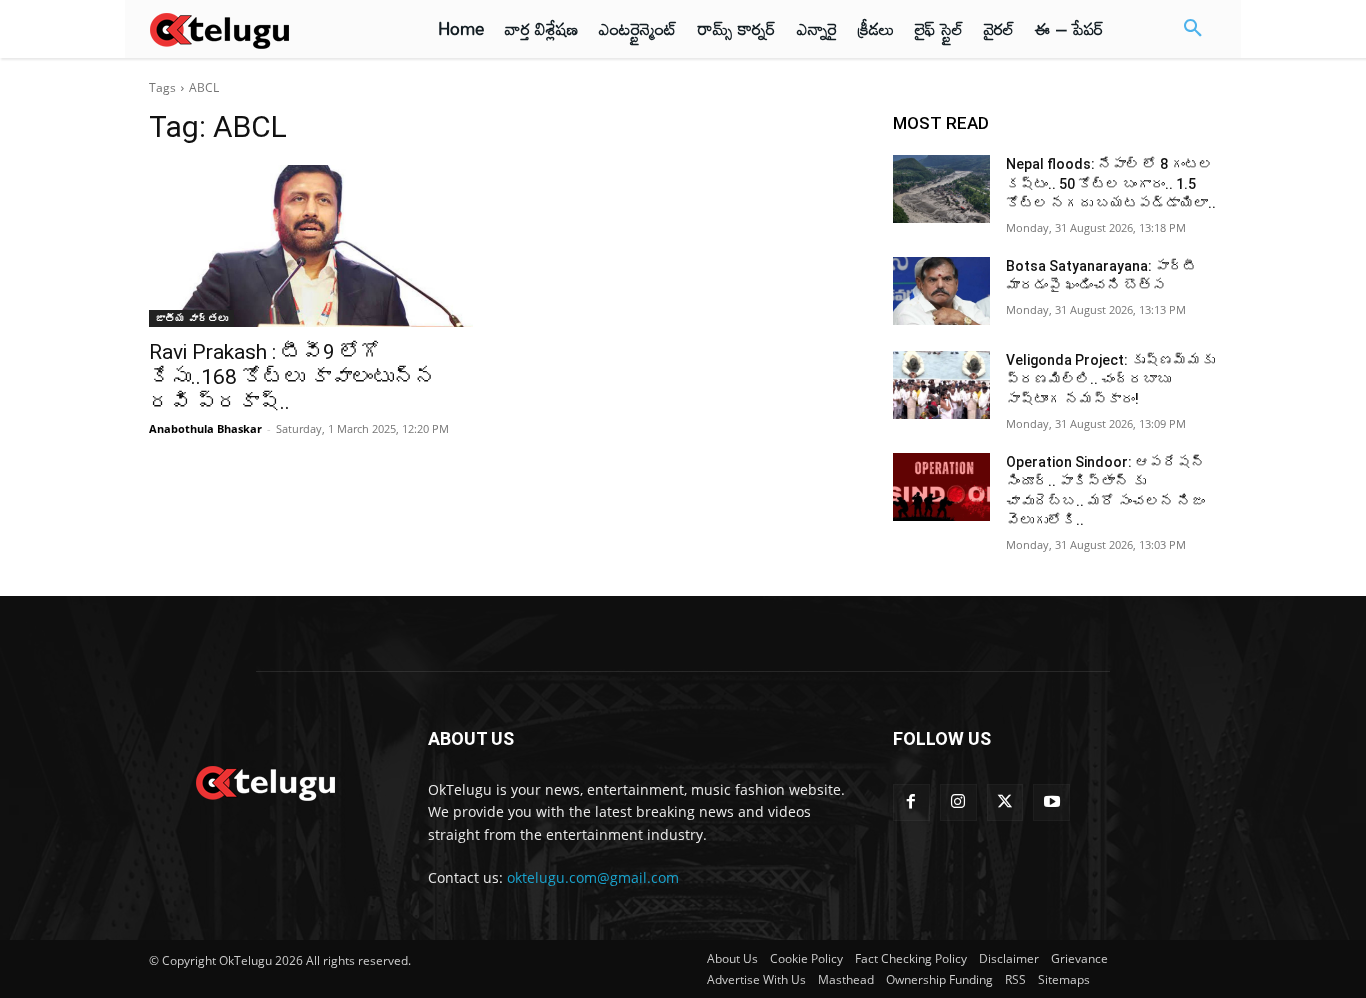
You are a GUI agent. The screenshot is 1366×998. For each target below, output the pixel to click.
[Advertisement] (1294, 370)
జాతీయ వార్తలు (191, 318)
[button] (1193, 29)
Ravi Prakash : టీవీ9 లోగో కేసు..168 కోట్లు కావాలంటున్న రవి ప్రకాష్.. (292, 377)
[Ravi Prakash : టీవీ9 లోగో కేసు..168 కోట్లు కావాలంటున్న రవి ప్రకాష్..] (311, 246)
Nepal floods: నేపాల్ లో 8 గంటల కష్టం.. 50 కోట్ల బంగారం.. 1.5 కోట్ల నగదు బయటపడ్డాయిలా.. (1111, 183)
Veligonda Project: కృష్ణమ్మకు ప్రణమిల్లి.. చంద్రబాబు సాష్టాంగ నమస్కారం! (1110, 379)
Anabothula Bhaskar (205, 428)
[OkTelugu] (264, 29)
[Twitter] (1005, 802)
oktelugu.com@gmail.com (593, 877)
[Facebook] (911, 802)
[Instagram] (958, 802)
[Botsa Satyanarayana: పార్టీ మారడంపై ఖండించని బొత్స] (941, 291)
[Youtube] (1051, 802)
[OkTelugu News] (264, 781)
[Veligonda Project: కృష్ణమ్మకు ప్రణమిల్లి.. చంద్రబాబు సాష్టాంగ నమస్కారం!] (941, 385)
